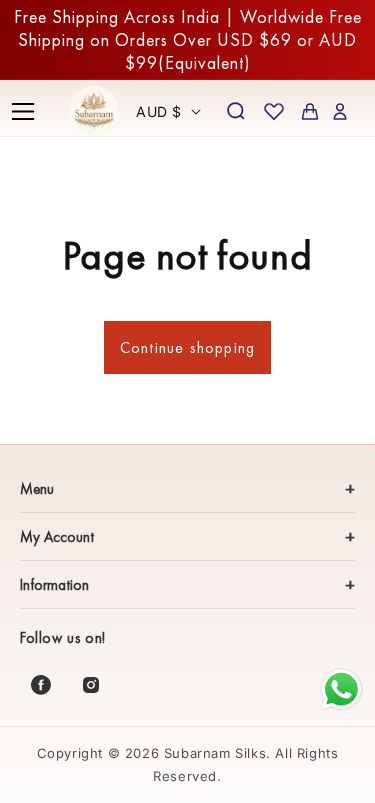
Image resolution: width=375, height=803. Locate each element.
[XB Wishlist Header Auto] (274, 111)
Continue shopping (187, 347)
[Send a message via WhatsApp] (341, 689)
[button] (23, 111)
